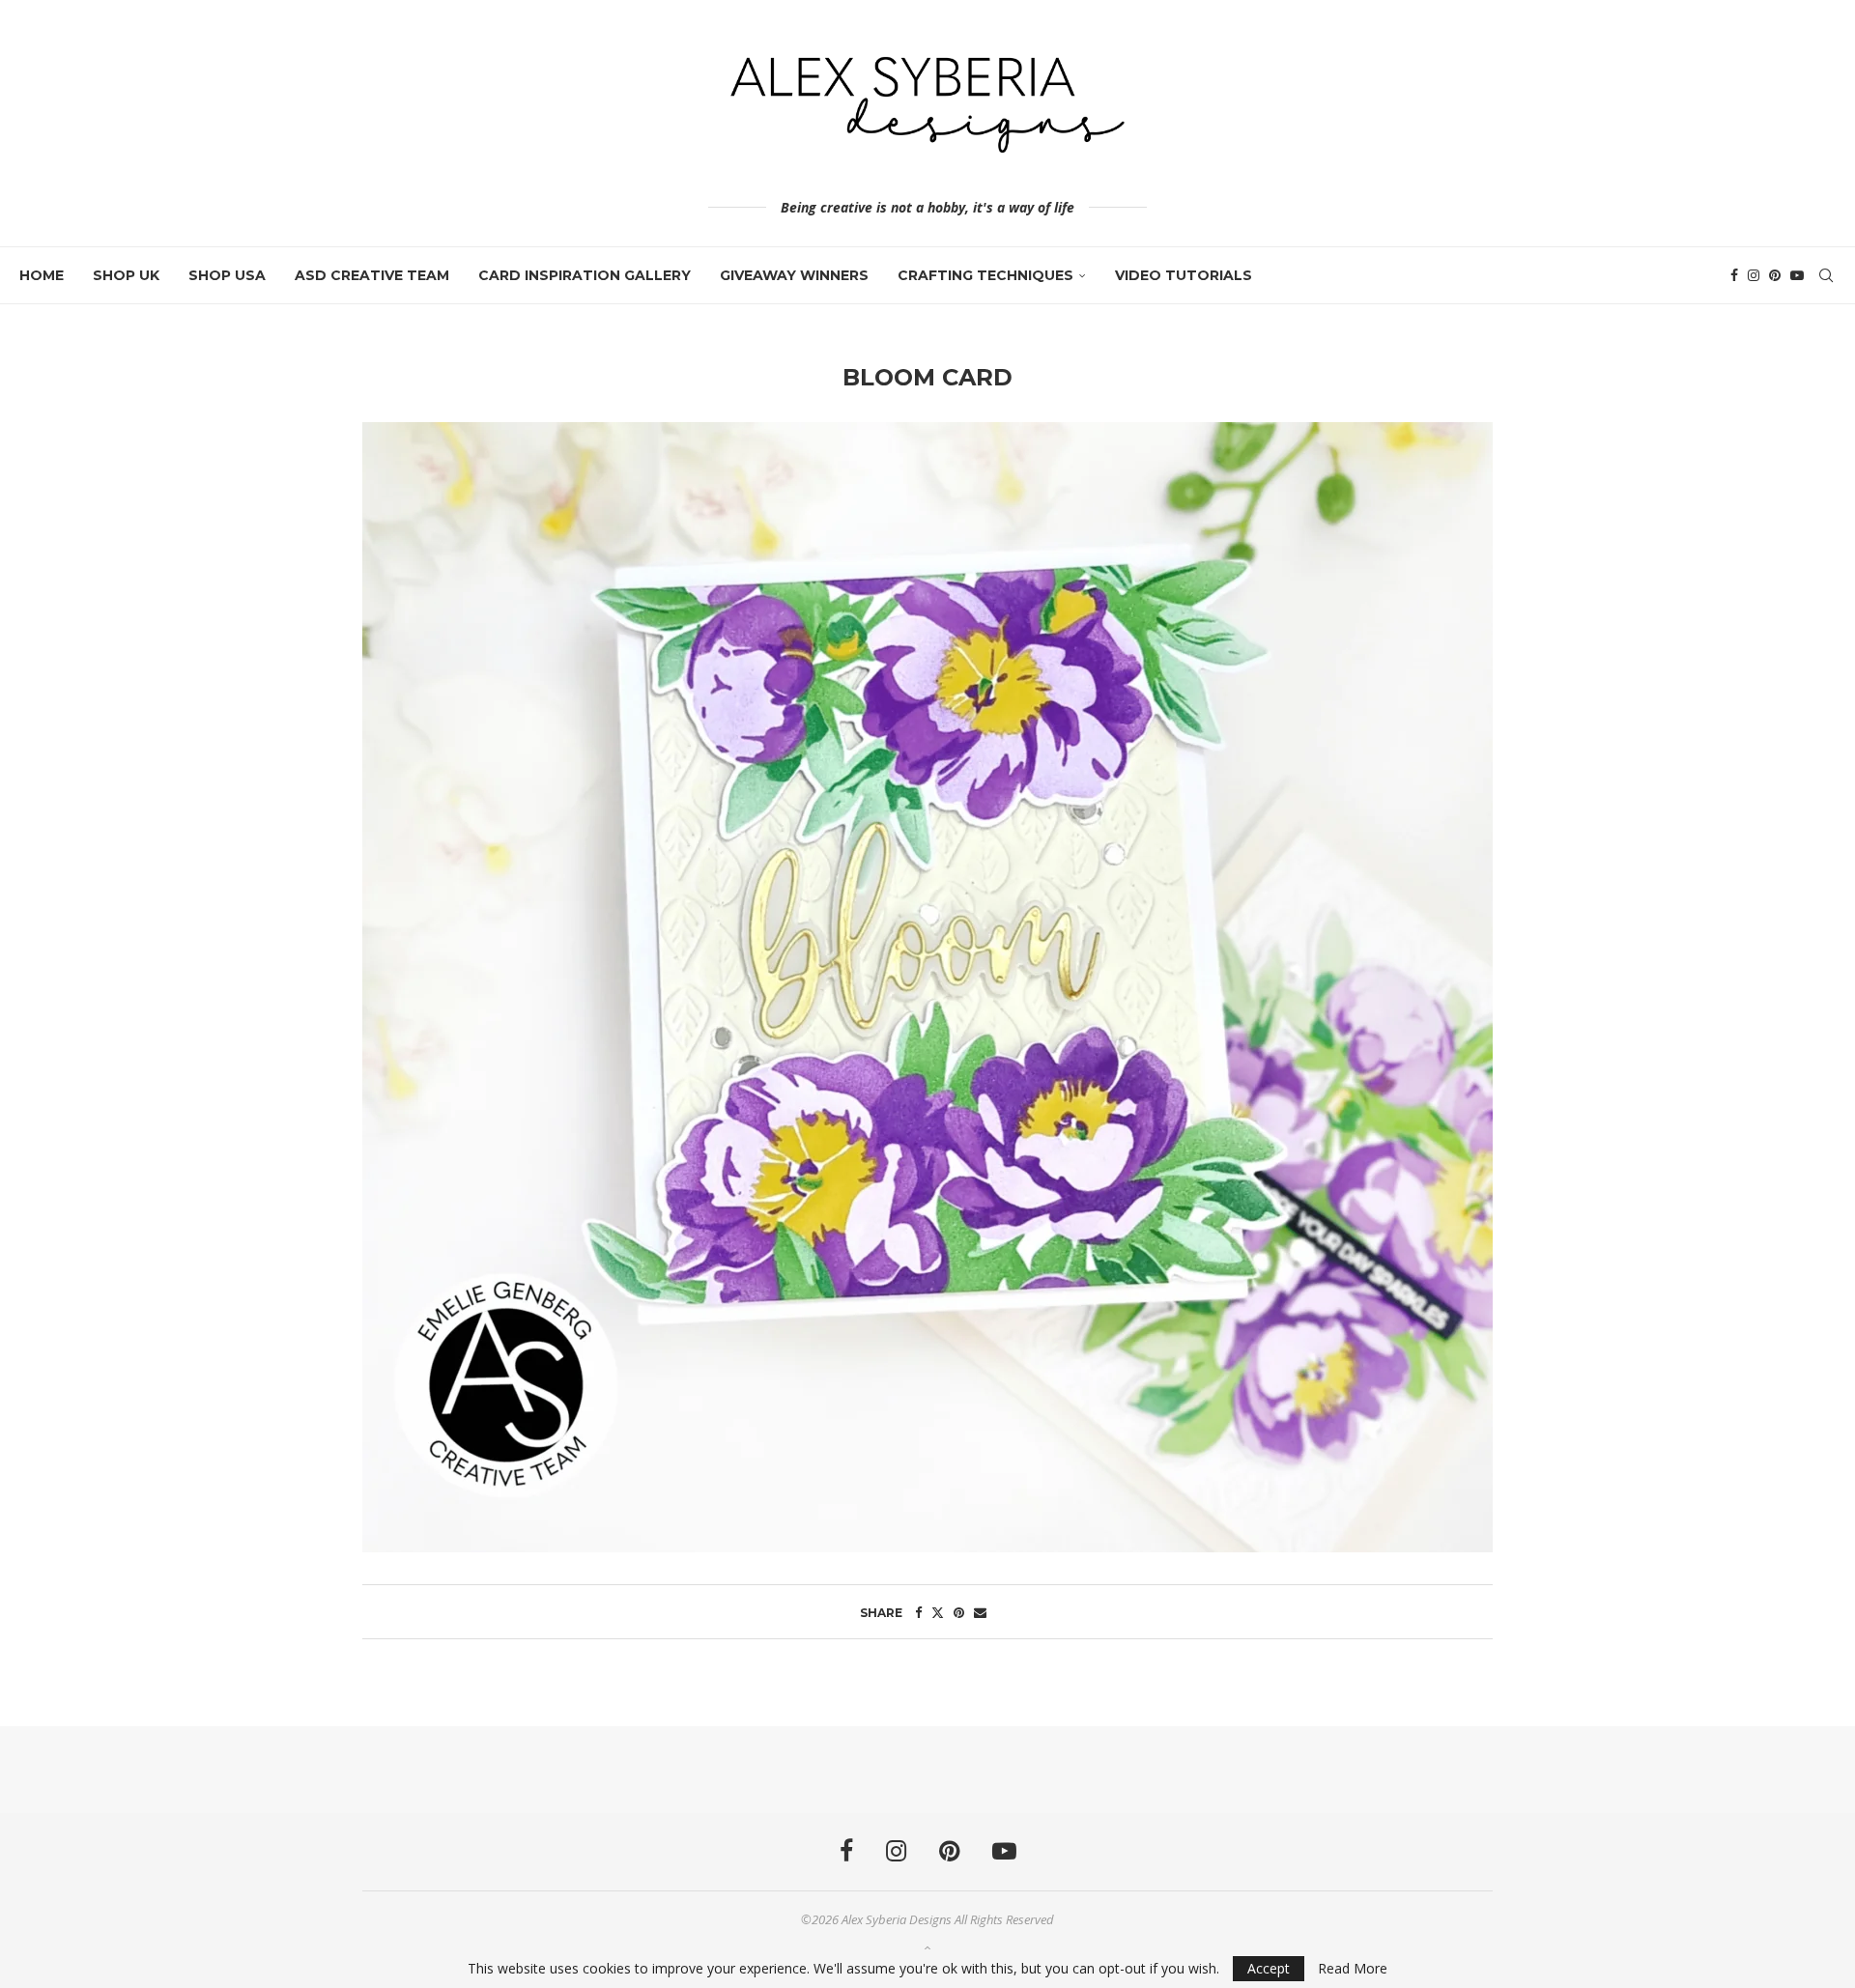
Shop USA (227, 275)
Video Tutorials (1184, 275)
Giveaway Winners (794, 275)
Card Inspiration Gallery (585, 275)
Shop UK (126, 275)
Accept (1269, 1968)
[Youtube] (1797, 275)
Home (42, 275)
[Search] (1826, 275)
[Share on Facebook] (918, 1612)
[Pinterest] (1775, 275)
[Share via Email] (980, 1612)
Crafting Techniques (985, 275)
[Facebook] (1734, 275)
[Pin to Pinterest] (959, 1612)
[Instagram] (1754, 275)
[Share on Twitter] (938, 1612)
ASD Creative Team (372, 275)
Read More (1353, 1969)
